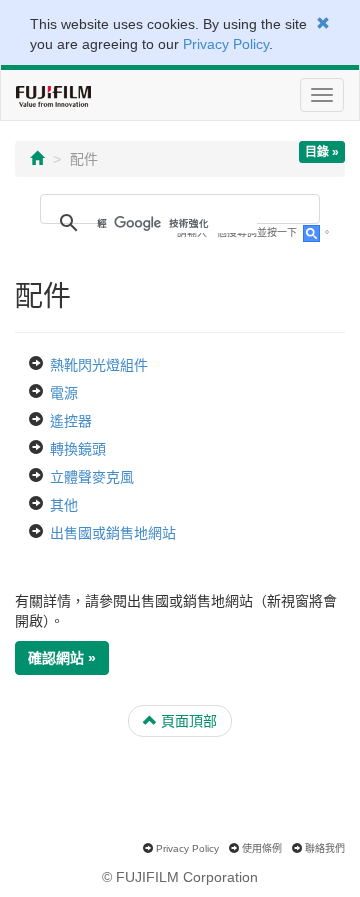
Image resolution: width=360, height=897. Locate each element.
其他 (64, 505)
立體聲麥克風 (92, 477)
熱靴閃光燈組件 (99, 365)
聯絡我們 (325, 848)
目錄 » (322, 152)
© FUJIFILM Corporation (180, 877)
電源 (64, 393)
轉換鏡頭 (78, 449)
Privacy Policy (226, 44)
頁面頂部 (187, 721)
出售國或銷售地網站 (113, 533)
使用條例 (262, 848)
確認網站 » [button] (62, 658)
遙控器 (71, 421)
